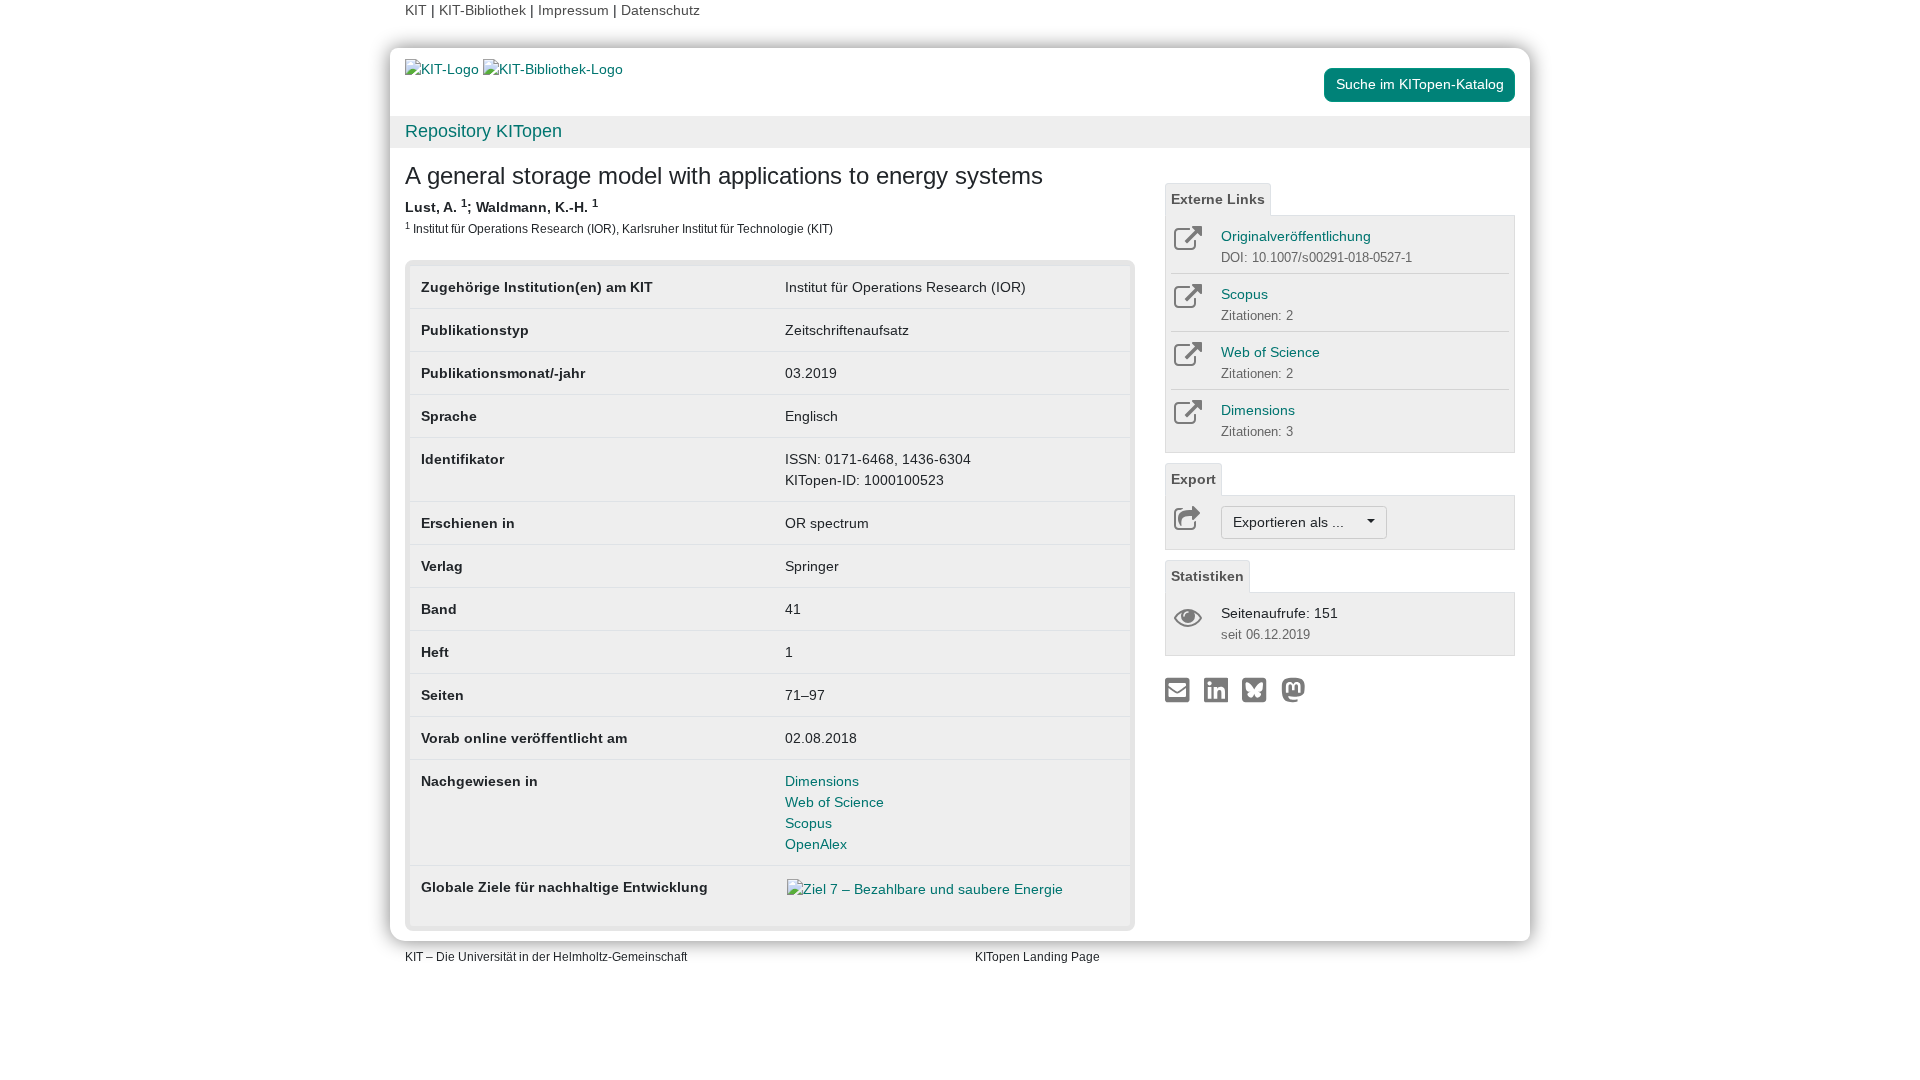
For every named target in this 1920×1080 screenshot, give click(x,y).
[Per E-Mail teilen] (1179, 689)
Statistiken (1207, 576)
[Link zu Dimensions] (1186, 419)
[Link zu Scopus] (1186, 303)
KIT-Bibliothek (484, 10)
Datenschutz (660, 10)
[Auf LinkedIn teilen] (1218, 689)
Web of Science (834, 802)
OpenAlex (816, 844)
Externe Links (1218, 199)
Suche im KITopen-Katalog (1420, 84)
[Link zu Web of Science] (1186, 361)
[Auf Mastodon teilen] (1293, 689)
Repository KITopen (483, 131)
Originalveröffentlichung (1296, 236)
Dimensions (822, 781)
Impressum (573, 10)
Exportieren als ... (1298, 522)
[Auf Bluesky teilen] (1259, 689)
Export (1193, 479)
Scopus (808, 823)
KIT (416, 10)
